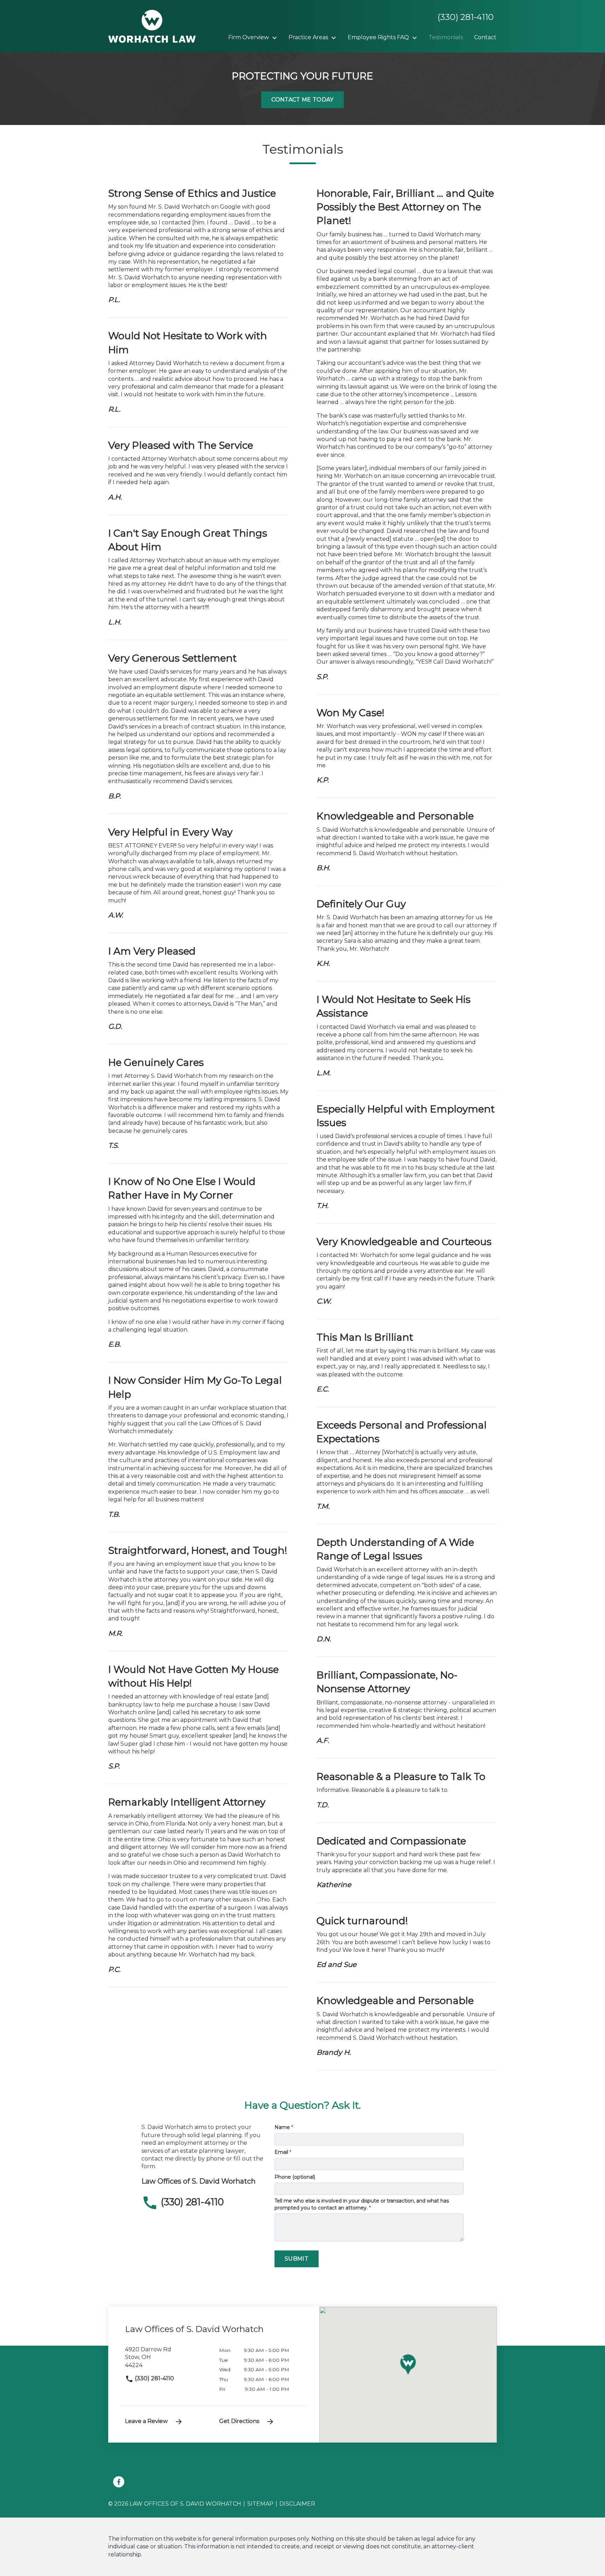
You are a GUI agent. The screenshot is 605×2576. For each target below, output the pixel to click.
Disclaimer (297, 2504)
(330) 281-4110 (154, 2378)
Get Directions (239, 2421)
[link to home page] (152, 26)
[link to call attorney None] (463, 17)
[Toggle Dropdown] (277, 38)
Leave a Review (146, 2421)
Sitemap (260, 2504)
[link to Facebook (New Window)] (119, 2482)
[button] (408, 2365)
